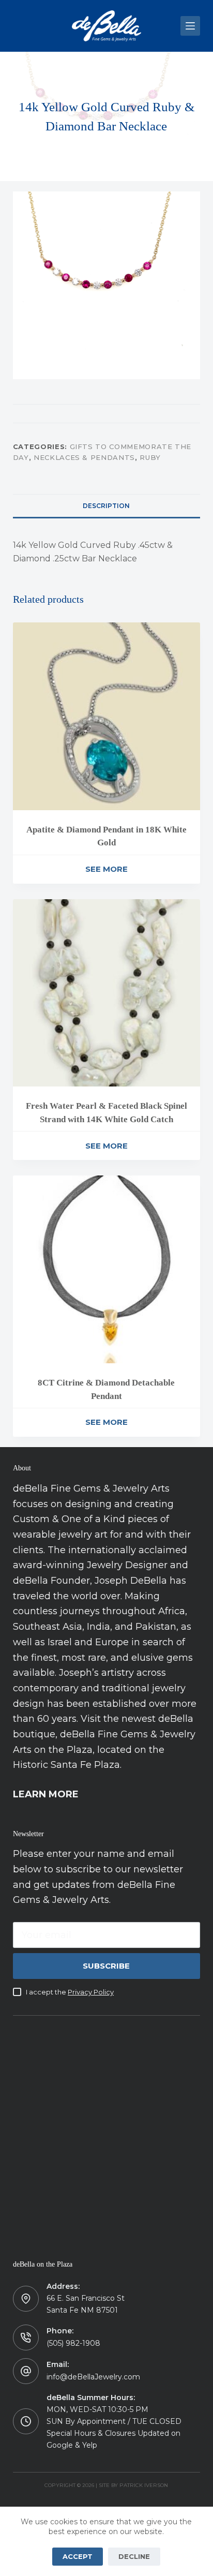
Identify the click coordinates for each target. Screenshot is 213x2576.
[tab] (107, 505)
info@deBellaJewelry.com (93, 2377)
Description (106, 506)
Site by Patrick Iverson (133, 2485)
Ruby (150, 457)
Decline (134, 2556)
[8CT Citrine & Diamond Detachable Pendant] (107, 1269)
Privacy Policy (91, 1992)
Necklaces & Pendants (84, 457)
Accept (78, 2556)
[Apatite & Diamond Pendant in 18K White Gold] (107, 716)
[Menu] (190, 26)
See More (106, 869)
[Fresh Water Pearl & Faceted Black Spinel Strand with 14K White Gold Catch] (107, 993)
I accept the (70, 1992)
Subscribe (106, 1966)
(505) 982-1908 (73, 2343)
